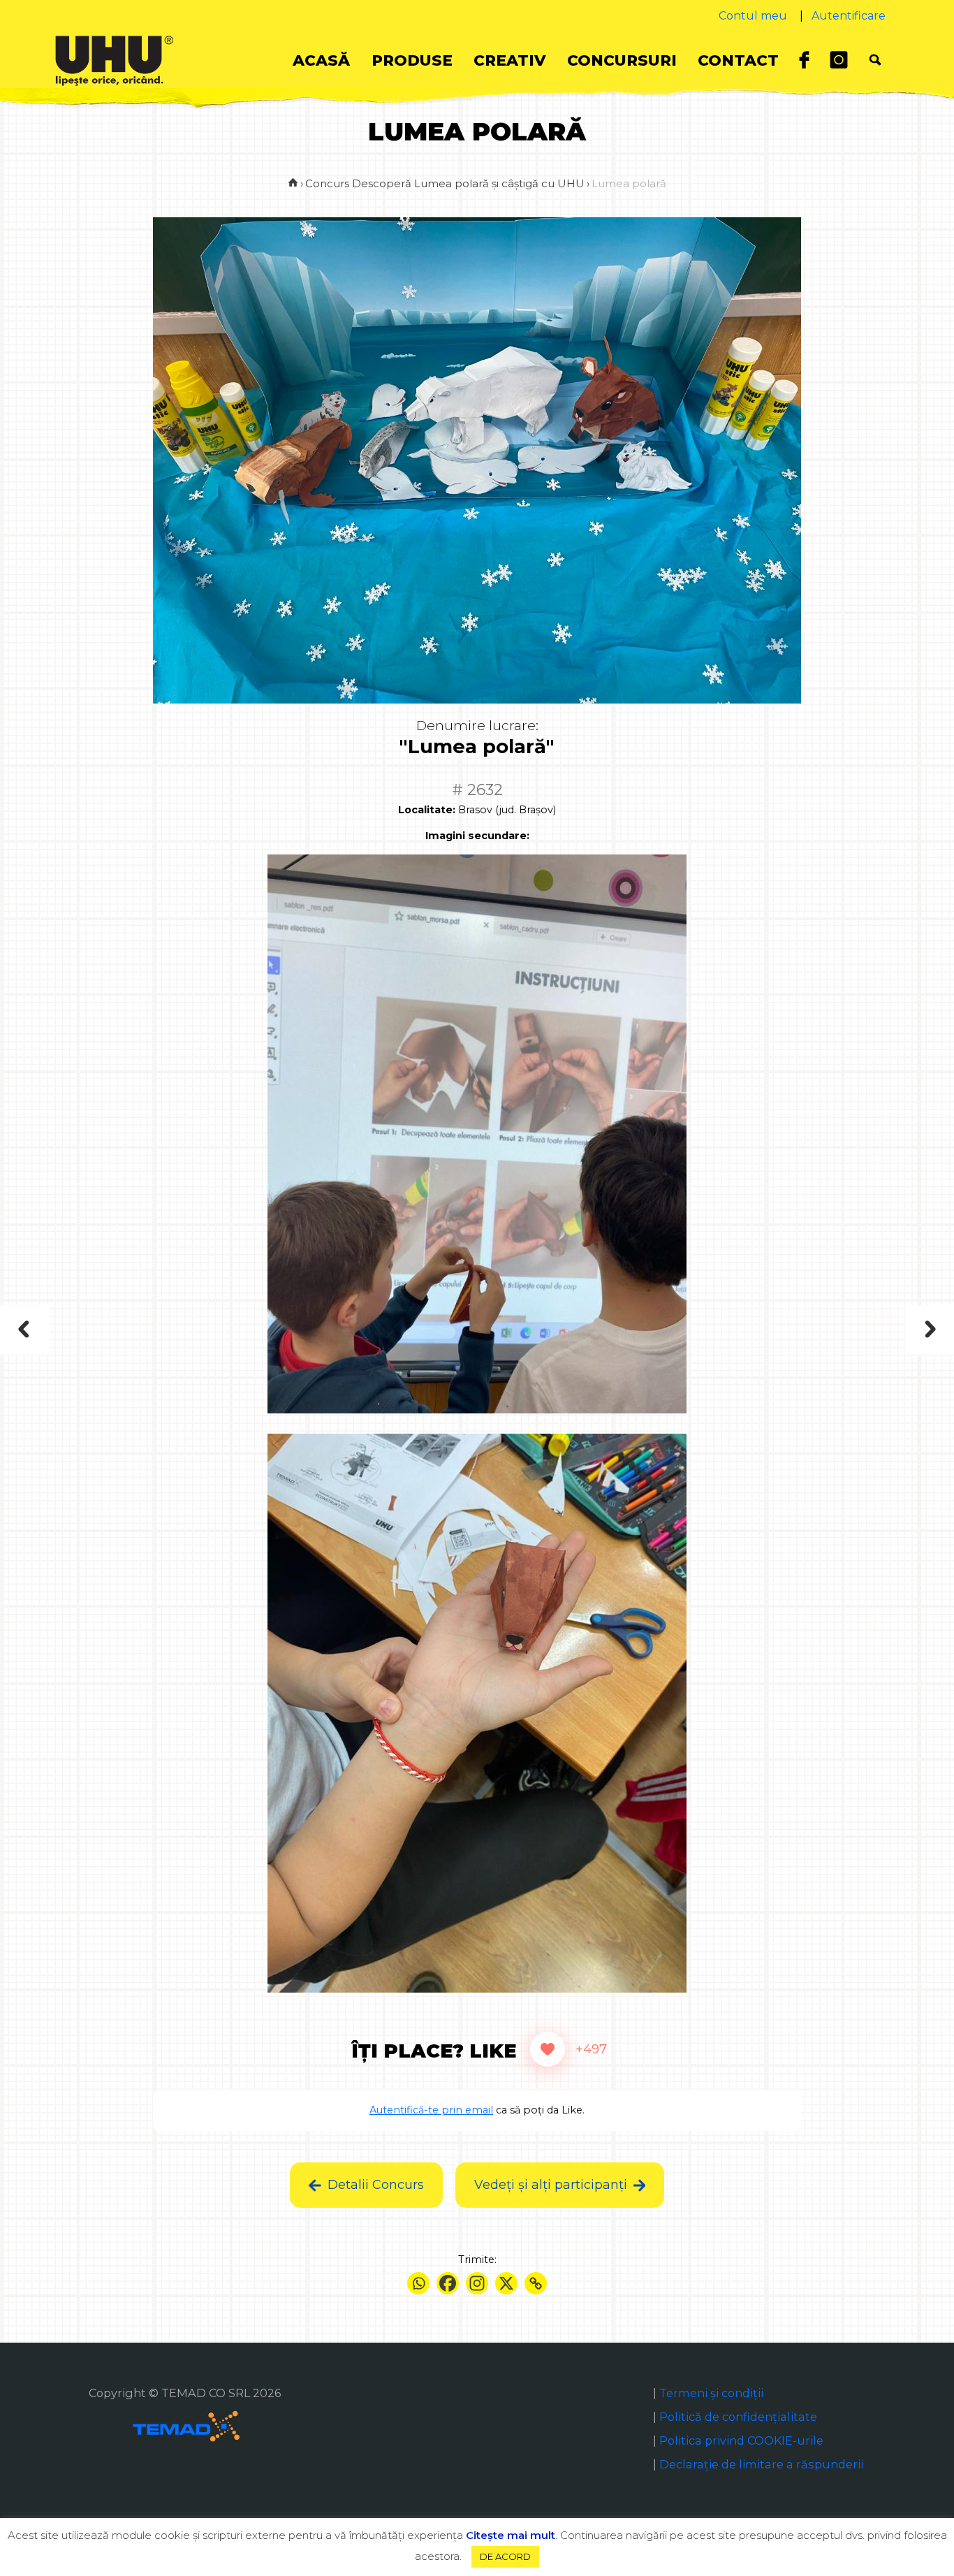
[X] (506, 2283)
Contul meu (753, 16)
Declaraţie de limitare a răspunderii (761, 2464)
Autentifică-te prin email (431, 2110)
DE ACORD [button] (505, 2556)
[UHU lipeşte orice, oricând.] (114, 60)
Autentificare (849, 16)
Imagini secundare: (477, 836)
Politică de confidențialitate (738, 2417)
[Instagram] (477, 2283)
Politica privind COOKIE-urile (741, 2440)
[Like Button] (548, 2049)
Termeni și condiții (711, 2393)
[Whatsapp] (418, 2283)
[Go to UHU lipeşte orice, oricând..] (293, 183)
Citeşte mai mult (511, 2535)
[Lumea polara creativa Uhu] (815, 1330)
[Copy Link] (536, 2283)
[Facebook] (448, 2283)
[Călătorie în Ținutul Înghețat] (142, 1330)
